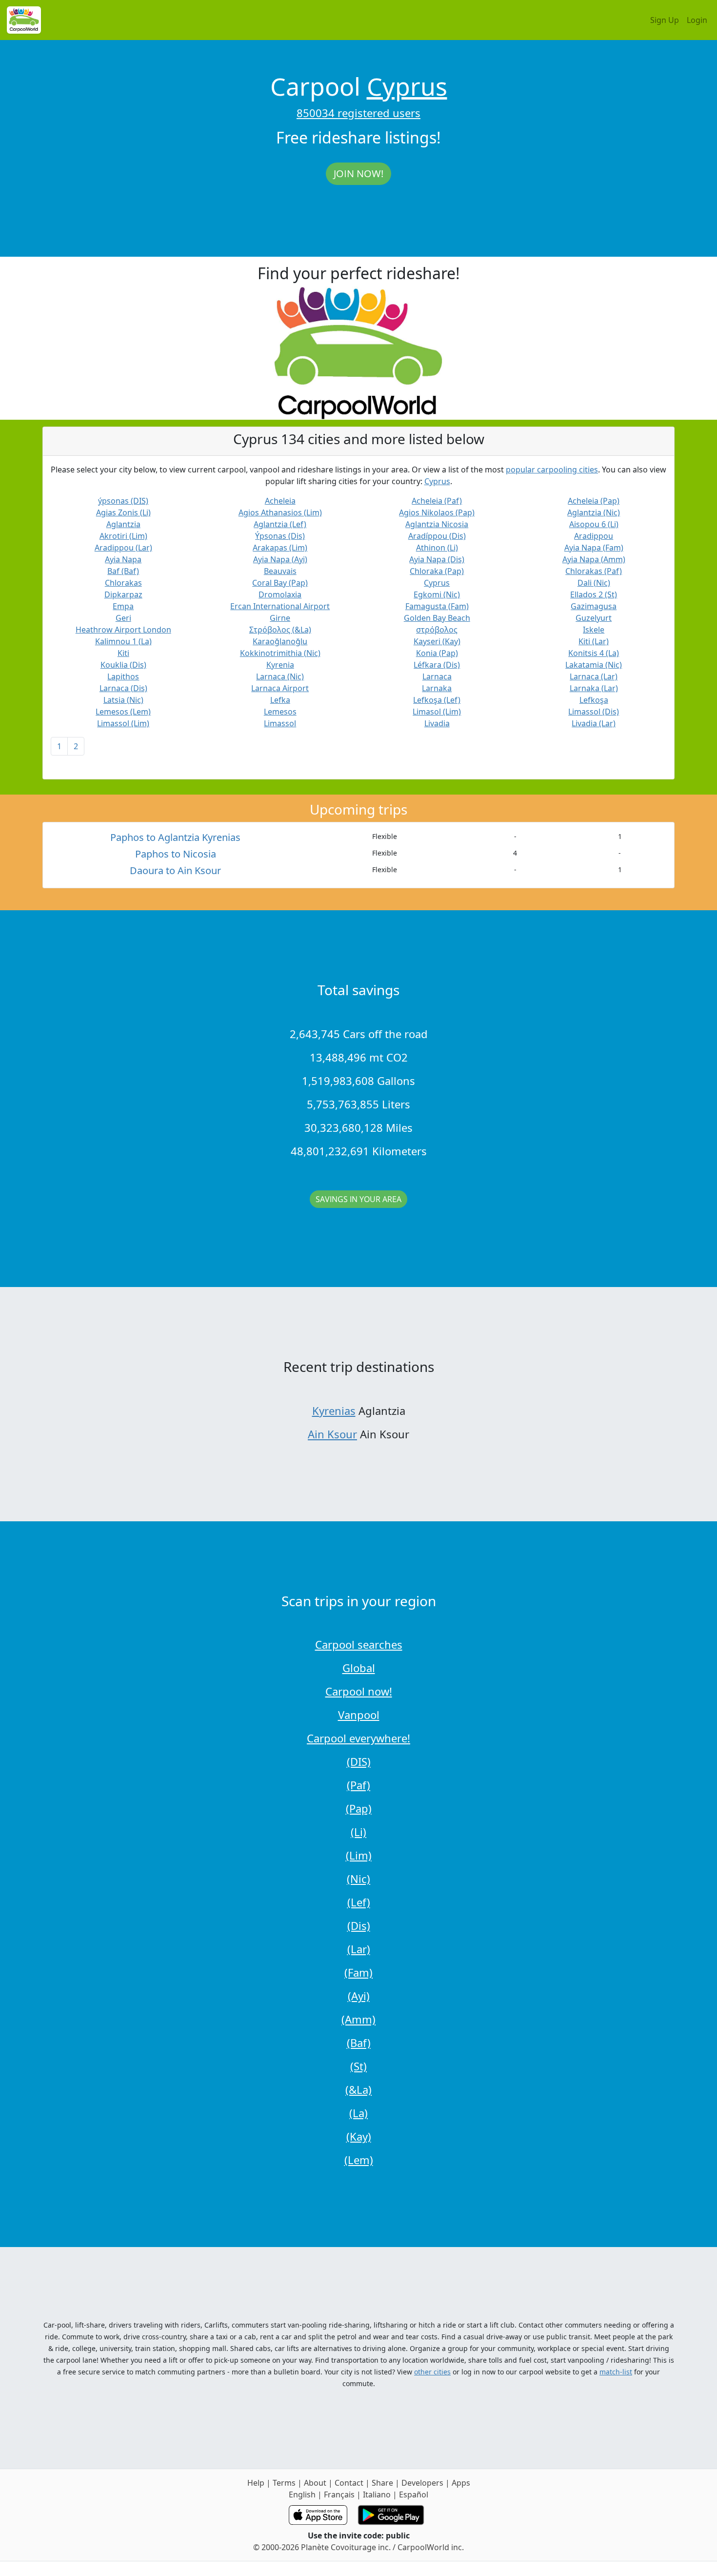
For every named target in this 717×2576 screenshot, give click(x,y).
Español (414, 2494)
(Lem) (359, 2160)
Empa (123, 606)
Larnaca (437, 676)
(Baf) (359, 2043)
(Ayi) (359, 1996)
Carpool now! (359, 1691)
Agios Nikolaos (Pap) (437, 512)
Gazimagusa (594, 606)
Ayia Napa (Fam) (594, 548)
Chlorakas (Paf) (594, 571)
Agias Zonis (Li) (123, 512)
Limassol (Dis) (594, 712)
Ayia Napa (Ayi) (280, 559)
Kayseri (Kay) (437, 641)
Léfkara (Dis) (437, 665)
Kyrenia (280, 665)
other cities (432, 2372)
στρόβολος (437, 630)
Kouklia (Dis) (123, 665)
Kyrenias (334, 1411)
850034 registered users (358, 113)
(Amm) (358, 2019)
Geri (123, 618)
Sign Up (665, 20)
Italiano (377, 2494)
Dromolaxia (280, 594)
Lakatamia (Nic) (594, 665)
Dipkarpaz (123, 594)
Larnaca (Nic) (280, 676)
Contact (349, 2483)
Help (256, 2483)
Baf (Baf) (123, 571)
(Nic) (358, 1879)
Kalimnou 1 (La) (123, 641)
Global (359, 1668)
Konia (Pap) (437, 653)
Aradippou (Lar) (123, 548)
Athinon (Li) (437, 548)
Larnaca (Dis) (123, 688)
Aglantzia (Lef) (280, 524)
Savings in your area (358, 1199)
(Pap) (359, 1808)
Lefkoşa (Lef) (437, 700)
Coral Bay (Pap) (280, 583)
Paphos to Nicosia (176, 854)
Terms (284, 2483)
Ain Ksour (332, 1434)
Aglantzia (123, 524)
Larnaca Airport (280, 688)
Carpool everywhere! (358, 1738)
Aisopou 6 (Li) (594, 524)
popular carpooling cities (552, 470)
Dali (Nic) (594, 583)
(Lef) (359, 1902)
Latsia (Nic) (123, 700)
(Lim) (359, 1855)
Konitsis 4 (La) (594, 653)
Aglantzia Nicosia (437, 524)
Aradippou (594, 536)
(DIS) (359, 1761)
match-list (616, 2372)
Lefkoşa (594, 700)
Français (339, 2494)
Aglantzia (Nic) (594, 512)
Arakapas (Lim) (280, 548)
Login (697, 20)
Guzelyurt (594, 618)
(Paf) (358, 1785)
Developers (422, 2483)
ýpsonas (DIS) (123, 501)
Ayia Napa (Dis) (437, 559)
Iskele (594, 630)
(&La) (358, 2089)
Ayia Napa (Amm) (594, 559)
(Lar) (359, 1949)
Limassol (280, 723)
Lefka (280, 700)
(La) (358, 2113)
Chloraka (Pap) (437, 571)
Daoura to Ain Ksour (175, 870)
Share (382, 2483)
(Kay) (359, 2136)
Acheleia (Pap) (594, 501)
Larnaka (437, 688)
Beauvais (280, 571)
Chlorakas (123, 583)
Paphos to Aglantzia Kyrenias (175, 837)
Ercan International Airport (280, 606)
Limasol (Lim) (437, 712)
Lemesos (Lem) (123, 712)
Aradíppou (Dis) (437, 536)
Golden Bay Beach (437, 618)
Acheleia (280, 501)
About (315, 2483)
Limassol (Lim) (123, 723)
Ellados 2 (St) (594, 594)
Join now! (358, 174)
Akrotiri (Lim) (123, 536)
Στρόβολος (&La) (280, 630)
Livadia (437, 723)
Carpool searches (359, 1644)
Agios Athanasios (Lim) (280, 512)
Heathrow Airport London (123, 630)
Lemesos (280, 712)
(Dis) (359, 1925)
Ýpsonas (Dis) (280, 536)
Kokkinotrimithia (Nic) (280, 653)
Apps (461, 2483)
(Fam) (358, 1972)
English (302, 2494)
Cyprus (407, 86)
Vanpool (359, 1715)
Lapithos (123, 676)
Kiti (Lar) (594, 641)
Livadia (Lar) (594, 723)
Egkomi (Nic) (437, 594)
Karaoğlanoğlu (280, 641)
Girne (280, 618)
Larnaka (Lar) (594, 688)
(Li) (358, 1832)
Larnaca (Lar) (594, 676)
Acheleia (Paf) (437, 501)
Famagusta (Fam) (437, 606)
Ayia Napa (123, 559)
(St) (358, 2066)
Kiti (123, 653)
